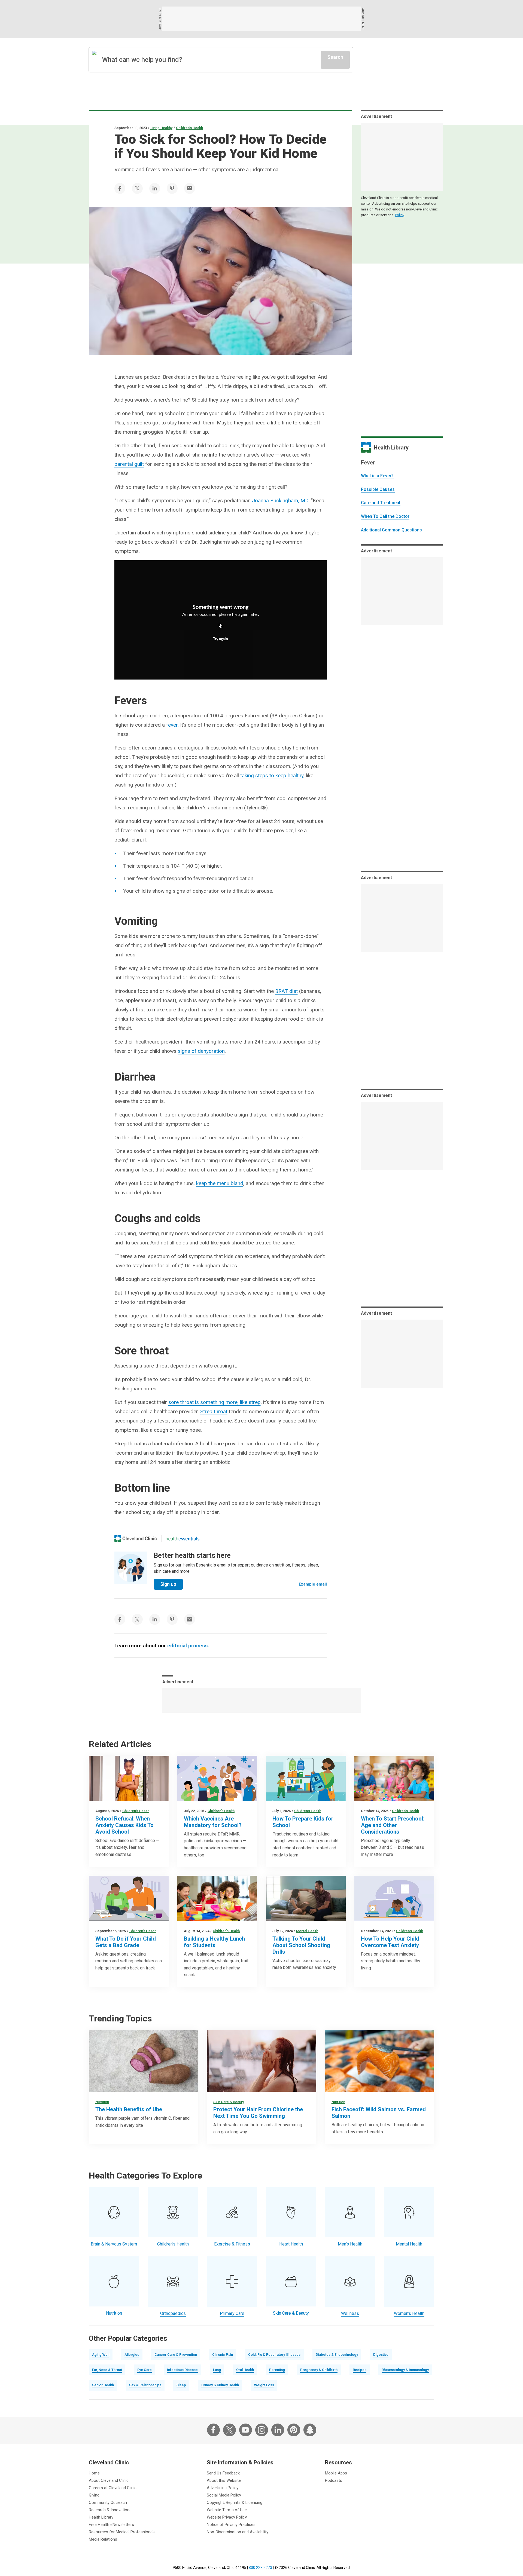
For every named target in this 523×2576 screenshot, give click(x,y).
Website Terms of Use (227, 2510)
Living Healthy (161, 128)
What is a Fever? (377, 476)
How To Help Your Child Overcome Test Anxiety (390, 1942)
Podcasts (334, 2480)
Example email (313, 1584)
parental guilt (129, 464)
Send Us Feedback (223, 2473)
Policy (400, 215)
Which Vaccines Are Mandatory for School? (213, 1822)
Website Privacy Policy (227, 2517)
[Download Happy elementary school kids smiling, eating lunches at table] (217, 1898)
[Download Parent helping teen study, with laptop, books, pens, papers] (129, 1898)
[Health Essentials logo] (183, 1538)
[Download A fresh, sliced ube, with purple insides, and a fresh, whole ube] (143, 2061)
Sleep (181, 2385)
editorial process (187, 1646)
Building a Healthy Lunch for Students (214, 1942)
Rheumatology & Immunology (405, 2370)
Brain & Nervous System (114, 2244)
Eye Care (145, 2370)
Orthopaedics (173, 2313)
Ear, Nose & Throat (107, 2370)
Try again (221, 639)
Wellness (350, 2313)
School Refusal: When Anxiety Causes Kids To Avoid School (124, 1825)
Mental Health (307, 1931)
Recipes (360, 2370)
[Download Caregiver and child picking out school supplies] (306, 1778)
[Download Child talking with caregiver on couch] (306, 1898)
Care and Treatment (381, 503)
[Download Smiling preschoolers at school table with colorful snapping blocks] (394, 1778)
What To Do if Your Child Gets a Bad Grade (126, 1942)
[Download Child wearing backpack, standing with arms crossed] (129, 1778)
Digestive (381, 2355)
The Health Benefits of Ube (129, 2109)
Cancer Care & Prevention (176, 2355)
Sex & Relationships (145, 2385)
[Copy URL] (221, 626)
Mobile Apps (336, 2473)
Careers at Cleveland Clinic (113, 2488)
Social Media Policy (224, 2495)
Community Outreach (108, 2502)
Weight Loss (264, 2385)
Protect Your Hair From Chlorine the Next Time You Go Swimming (258, 2113)
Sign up (168, 1584)
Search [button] (335, 57)
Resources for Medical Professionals (122, 2532)
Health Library (101, 2517)
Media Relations (103, 2539)
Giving (94, 2495)
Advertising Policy (223, 2488)
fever (172, 725)
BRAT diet (286, 991)
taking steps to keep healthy (272, 775)
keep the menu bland (220, 1183)
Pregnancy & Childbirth (319, 2370)
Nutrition (102, 2102)
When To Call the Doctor (385, 516)
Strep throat (214, 1411)
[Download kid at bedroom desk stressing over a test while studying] (394, 1898)
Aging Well (101, 2355)
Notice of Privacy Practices (231, 2525)
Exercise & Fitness (232, 2244)
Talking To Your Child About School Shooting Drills (301, 1945)
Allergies (132, 2355)
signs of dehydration (201, 1051)
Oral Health (245, 2370)
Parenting (277, 2370)
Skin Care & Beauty (229, 2102)
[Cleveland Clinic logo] (136, 1538)
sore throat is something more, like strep (215, 1402)
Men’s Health (350, 2244)
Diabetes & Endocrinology (337, 2355)
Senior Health (103, 2385)
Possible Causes (378, 489)
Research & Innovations (110, 2510)
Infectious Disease (182, 2370)
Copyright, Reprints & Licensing (235, 2502)
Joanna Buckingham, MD (280, 501)
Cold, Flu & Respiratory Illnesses (274, 2355)
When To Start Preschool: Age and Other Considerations (393, 1825)
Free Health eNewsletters (111, 2525)
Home (94, 2473)
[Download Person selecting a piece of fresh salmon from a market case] (380, 2061)
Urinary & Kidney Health (220, 2385)
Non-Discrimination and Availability (238, 2532)
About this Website (224, 2480)
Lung (217, 2370)
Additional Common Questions (391, 530)
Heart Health (291, 2244)
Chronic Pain (223, 2355)
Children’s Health (189, 128)
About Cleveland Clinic (109, 2480)
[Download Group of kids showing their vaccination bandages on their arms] (217, 1778)
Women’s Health (409, 2313)
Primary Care (232, 2313)
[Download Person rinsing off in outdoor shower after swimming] (261, 2061)
